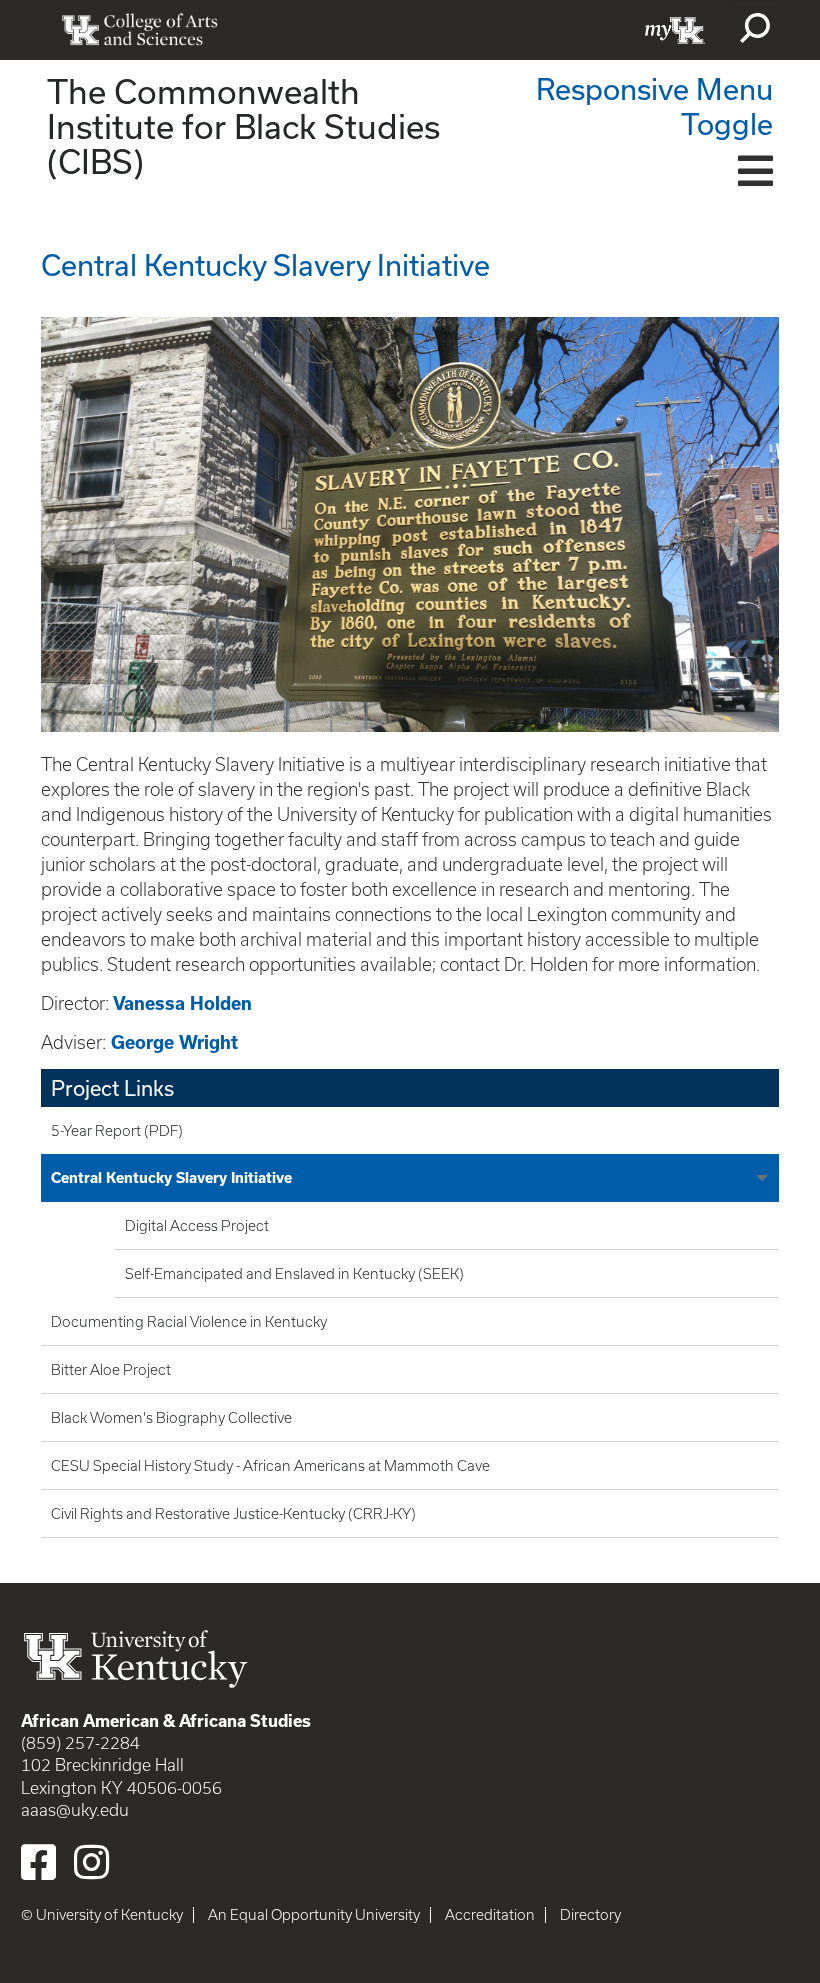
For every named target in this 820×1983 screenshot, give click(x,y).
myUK (675, 30)
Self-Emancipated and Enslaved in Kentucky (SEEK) (294, 1274)
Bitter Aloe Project (111, 1370)
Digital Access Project (197, 1226)
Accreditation (490, 1915)
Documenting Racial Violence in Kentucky (189, 1322)
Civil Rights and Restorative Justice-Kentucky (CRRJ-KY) (233, 1514)
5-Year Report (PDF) (117, 1131)
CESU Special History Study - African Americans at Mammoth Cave (270, 1466)
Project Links (112, 1088)
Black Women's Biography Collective (171, 1418)
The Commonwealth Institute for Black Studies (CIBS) (243, 126)
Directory (590, 1915)
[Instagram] (91, 1862)
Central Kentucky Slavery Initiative (171, 1178)
